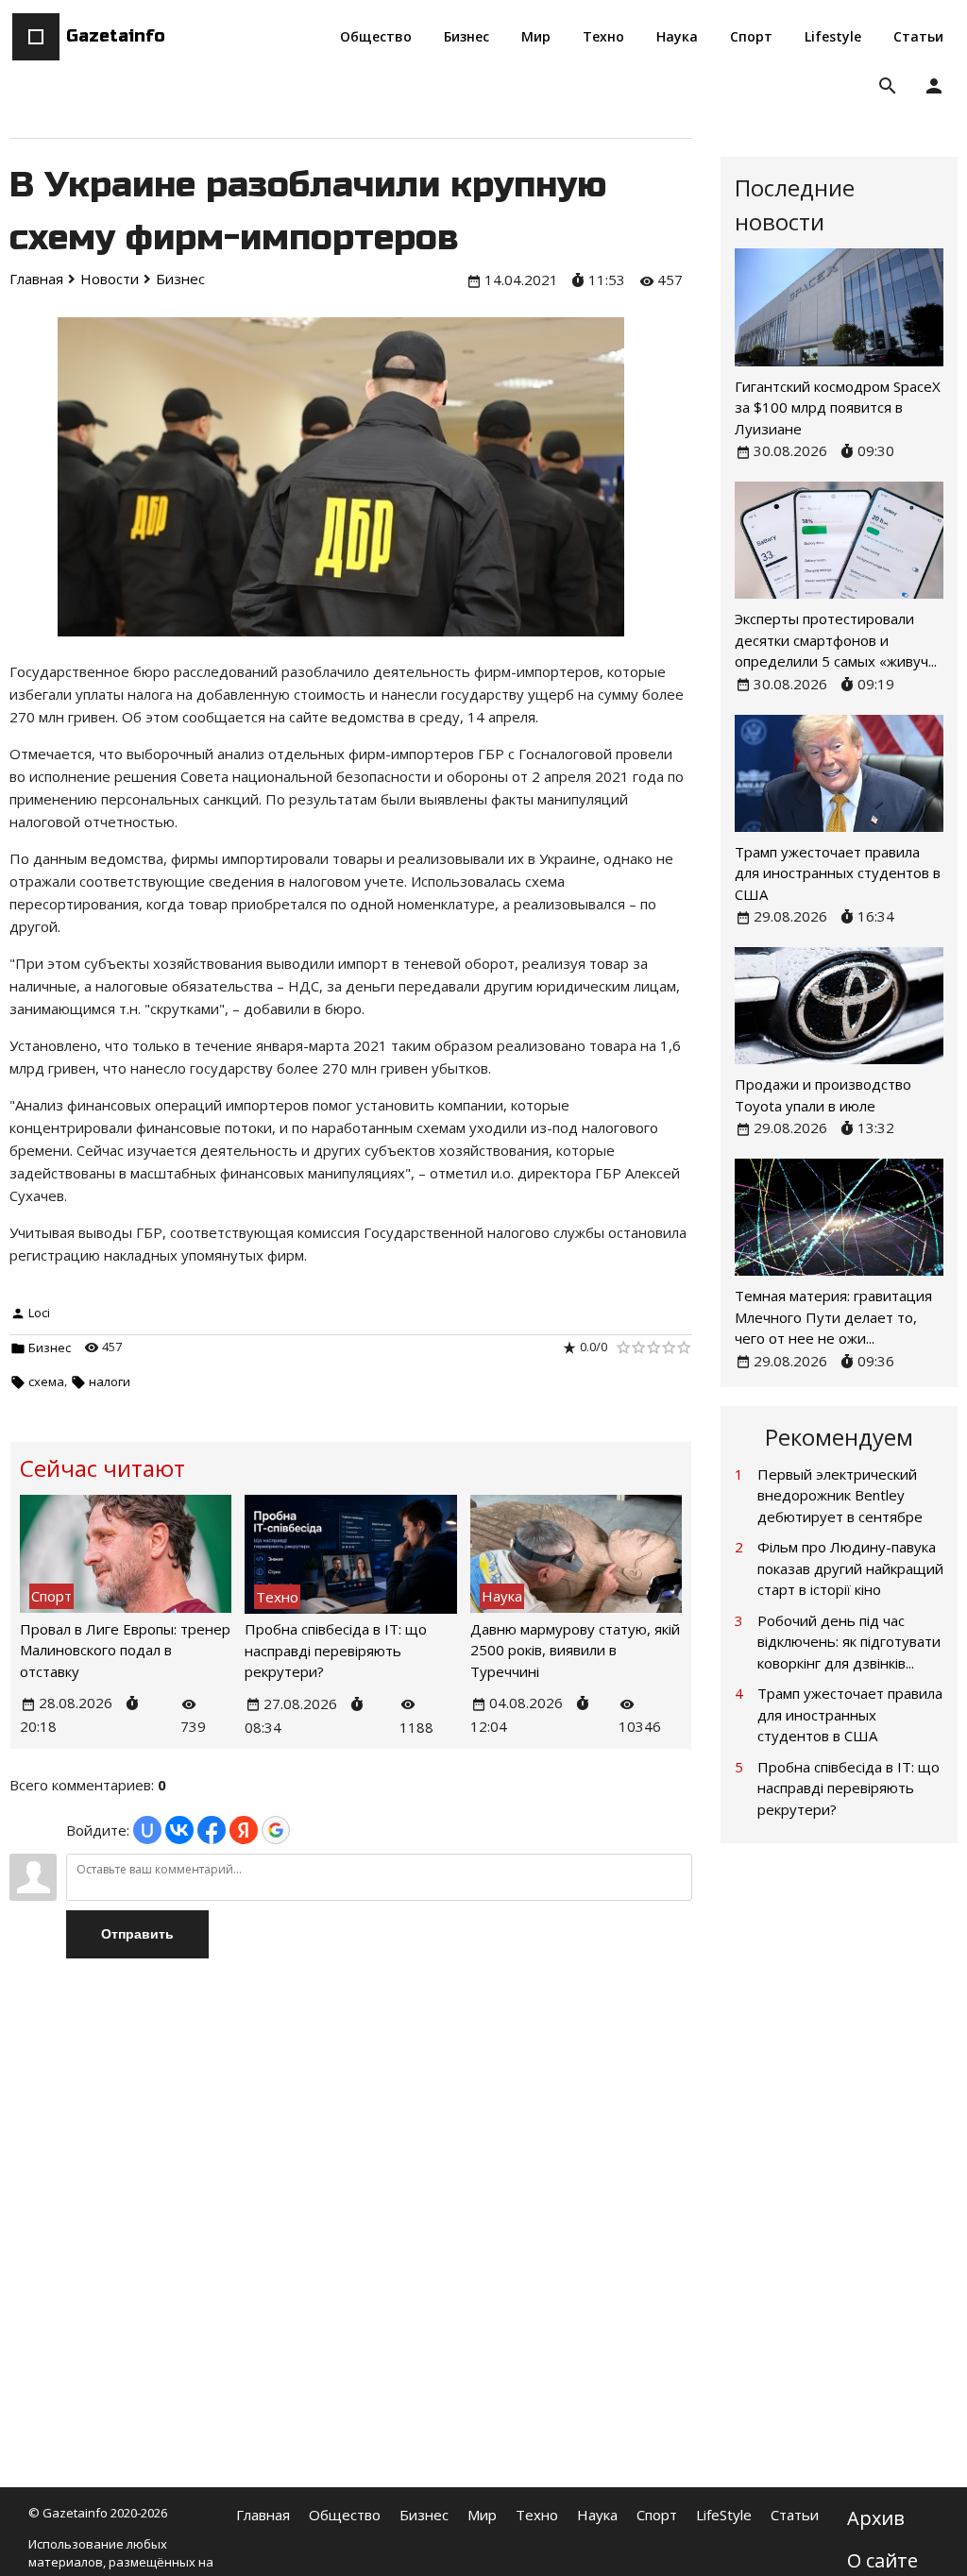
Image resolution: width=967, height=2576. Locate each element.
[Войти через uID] (147, 1830)
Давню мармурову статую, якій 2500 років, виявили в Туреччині (575, 1650)
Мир (482, 2515)
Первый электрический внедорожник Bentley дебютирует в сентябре (840, 1495)
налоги (110, 1381)
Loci (39, 1313)
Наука (597, 2515)
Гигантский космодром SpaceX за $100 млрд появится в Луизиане (838, 407)
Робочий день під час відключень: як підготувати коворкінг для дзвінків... (849, 1642)
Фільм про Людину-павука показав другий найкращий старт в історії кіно (850, 1568)
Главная (263, 2515)
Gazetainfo (116, 36)
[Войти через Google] (276, 1830)
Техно (537, 2515)
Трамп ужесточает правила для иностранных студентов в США (838, 873)
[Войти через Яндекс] (244, 1830)
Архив (876, 2518)
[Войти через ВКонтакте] (179, 1830)
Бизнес (50, 1347)
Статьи (795, 2515)
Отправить (137, 1934)
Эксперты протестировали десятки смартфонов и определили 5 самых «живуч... (836, 640)
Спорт (657, 2515)
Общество (345, 2515)
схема (46, 1381)
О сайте (882, 2560)
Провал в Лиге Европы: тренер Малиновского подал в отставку (125, 1650)
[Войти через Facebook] (212, 1830)
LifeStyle (724, 2515)
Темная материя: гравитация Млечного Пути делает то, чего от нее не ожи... (833, 1317)
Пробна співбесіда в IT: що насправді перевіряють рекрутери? (336, 1650)
